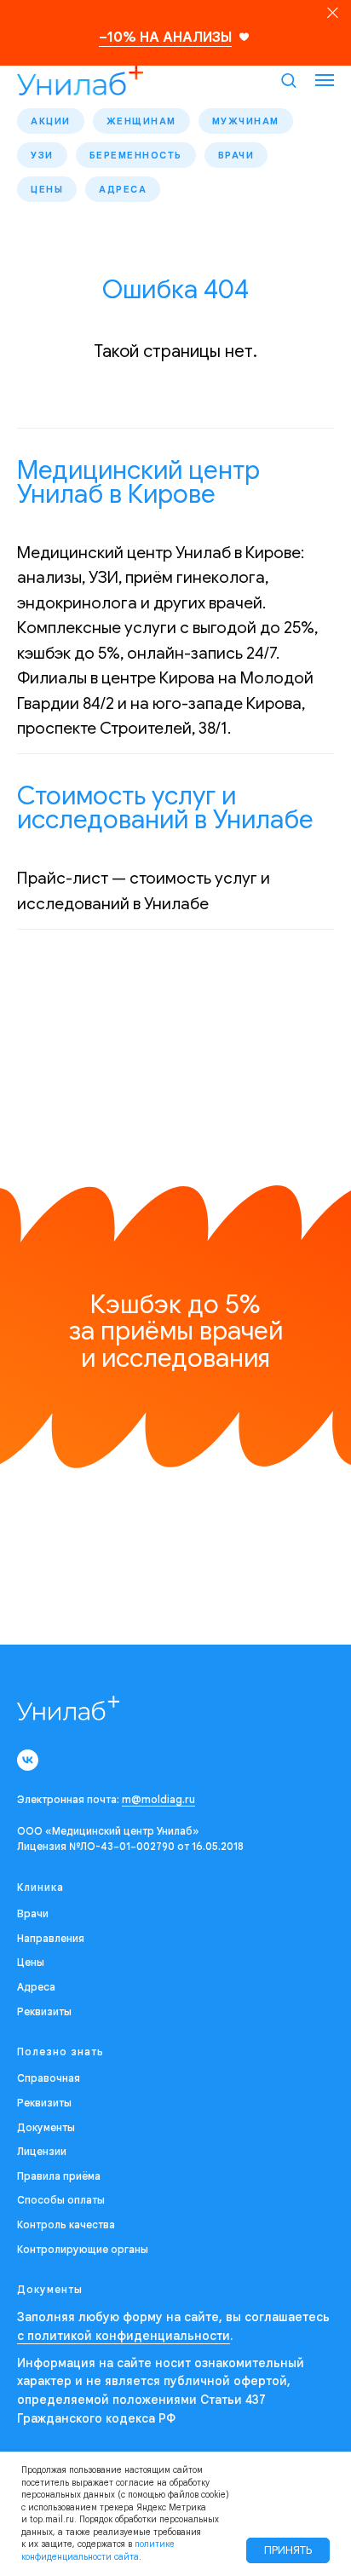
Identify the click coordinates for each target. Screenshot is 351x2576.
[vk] (28, 1760)
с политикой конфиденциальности (124, 2336)
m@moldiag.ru (158, 1799)
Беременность (136, 155)
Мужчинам (246, 121)
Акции (51, 121)
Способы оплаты (61, 2200)
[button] (288, 80)
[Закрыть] (333, 13)
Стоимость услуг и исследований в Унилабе (165, 808)
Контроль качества (66, 2224)
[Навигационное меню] (325, 80)
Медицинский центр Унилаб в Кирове (138, 482)
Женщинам (141, 121)
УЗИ (42, 155)
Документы (46, 2127)
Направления (51, 1938)
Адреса (123, 189)
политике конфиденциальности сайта (98, 2550)
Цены (47, 189)
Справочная (49, 2078)
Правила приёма (59, 2176)
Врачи (236, 155)
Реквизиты (44, 2011)
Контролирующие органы (83, 2249)
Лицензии (42, 2151)
